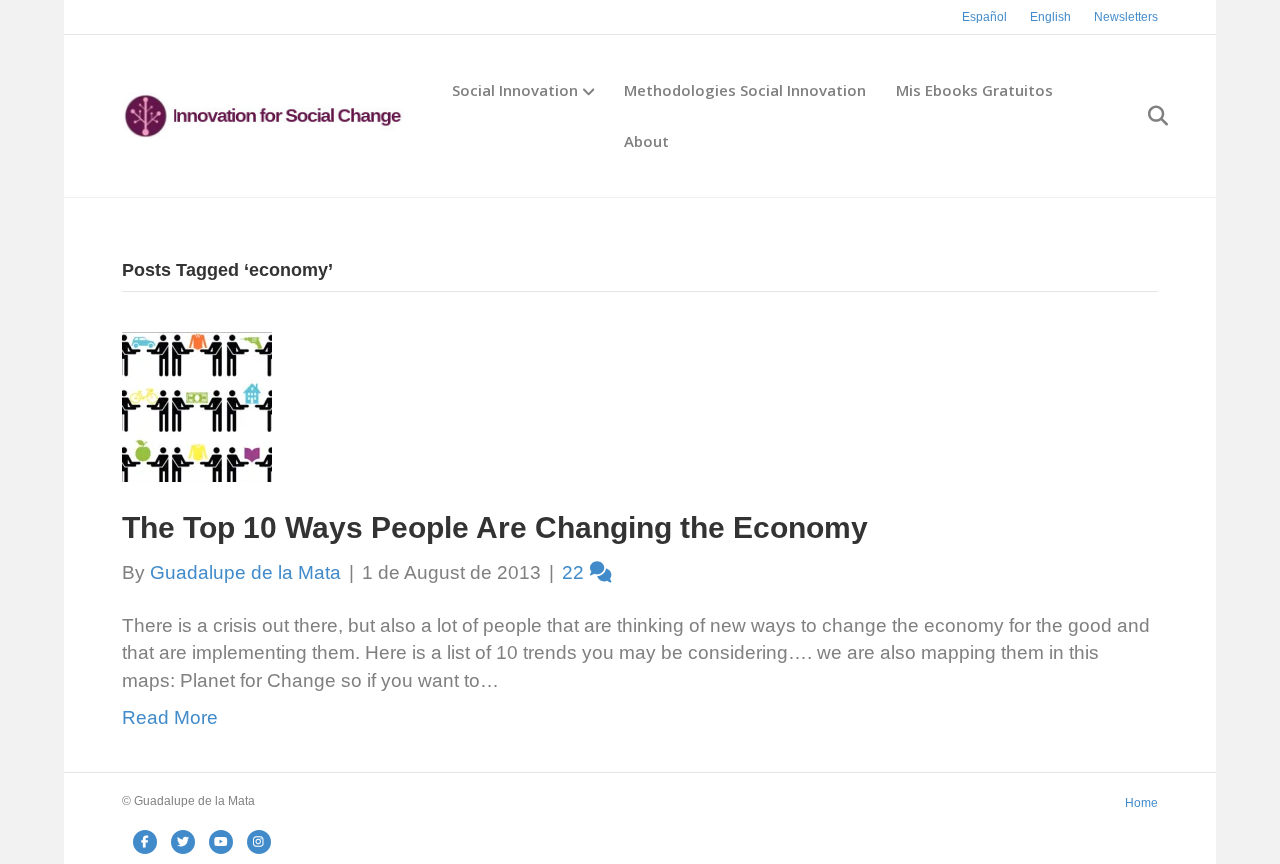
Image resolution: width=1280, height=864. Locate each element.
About (646, 141)
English (1050, 17)
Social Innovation (515, 90)
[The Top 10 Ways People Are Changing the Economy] (197, 405)
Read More (170, 717)
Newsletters (1126, 17)
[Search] (1145, 116)
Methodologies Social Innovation (745, 90)
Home (1141, 803)
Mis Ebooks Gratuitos (974, 90)
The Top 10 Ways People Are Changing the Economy (495, 527)
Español (984, 17)
